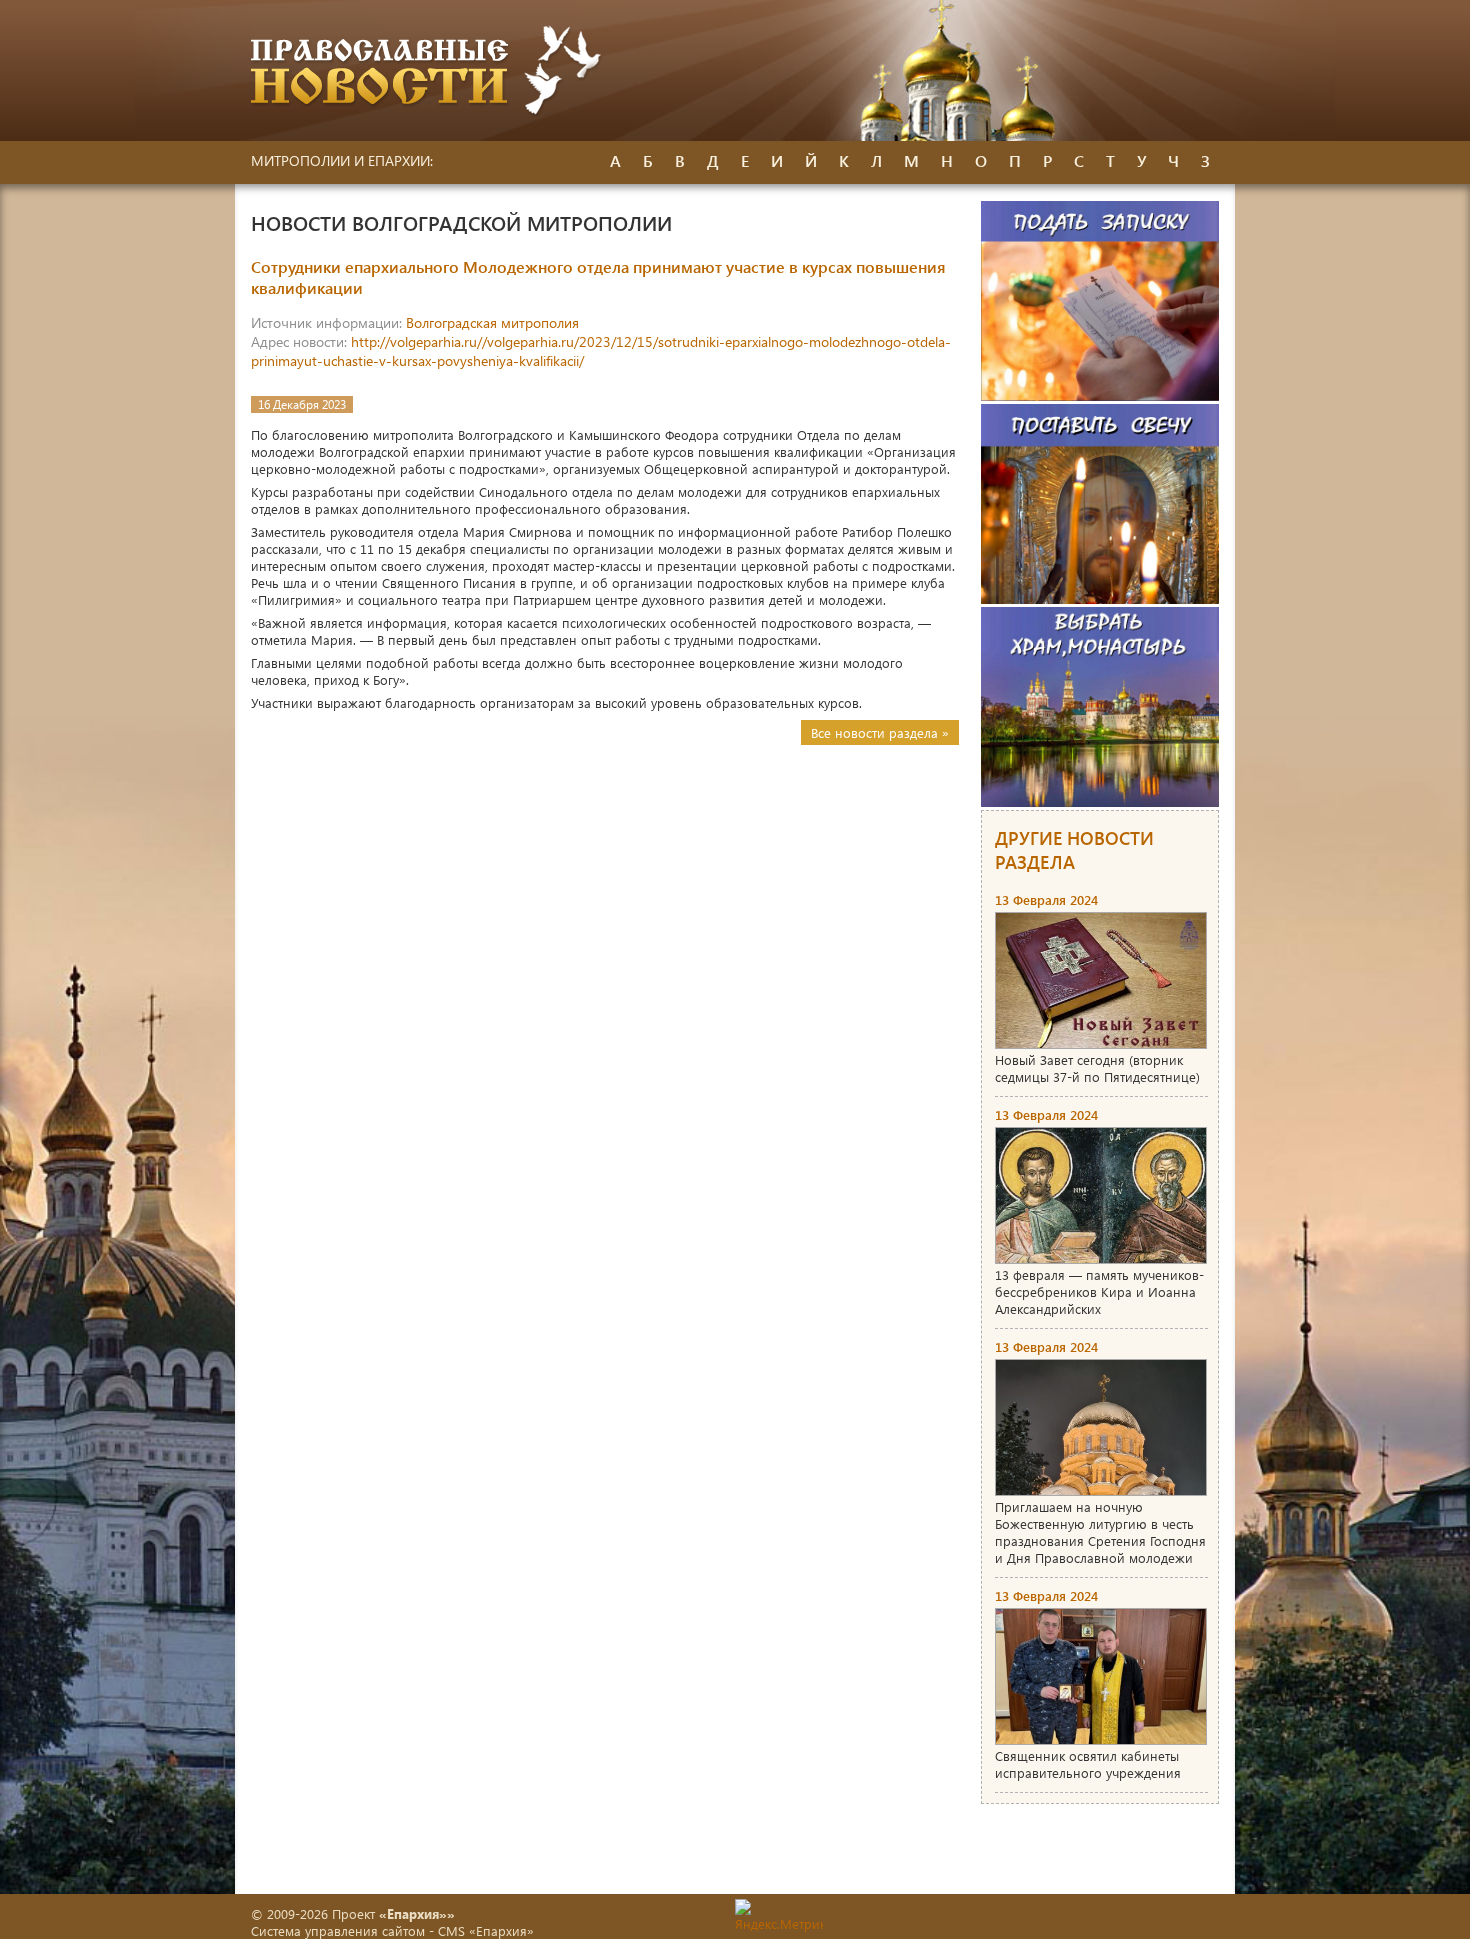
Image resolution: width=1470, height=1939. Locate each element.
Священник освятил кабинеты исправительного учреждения (1088, 1764)
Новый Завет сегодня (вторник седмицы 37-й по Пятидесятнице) (1097, 1068)
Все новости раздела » (880, 732)
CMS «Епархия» (486, 1930)
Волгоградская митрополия (492, 322)
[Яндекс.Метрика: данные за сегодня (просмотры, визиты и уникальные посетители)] (779, 1915)
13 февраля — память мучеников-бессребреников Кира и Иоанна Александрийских (1099, 1291)
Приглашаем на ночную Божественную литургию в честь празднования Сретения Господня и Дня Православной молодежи (1100, 1532)
